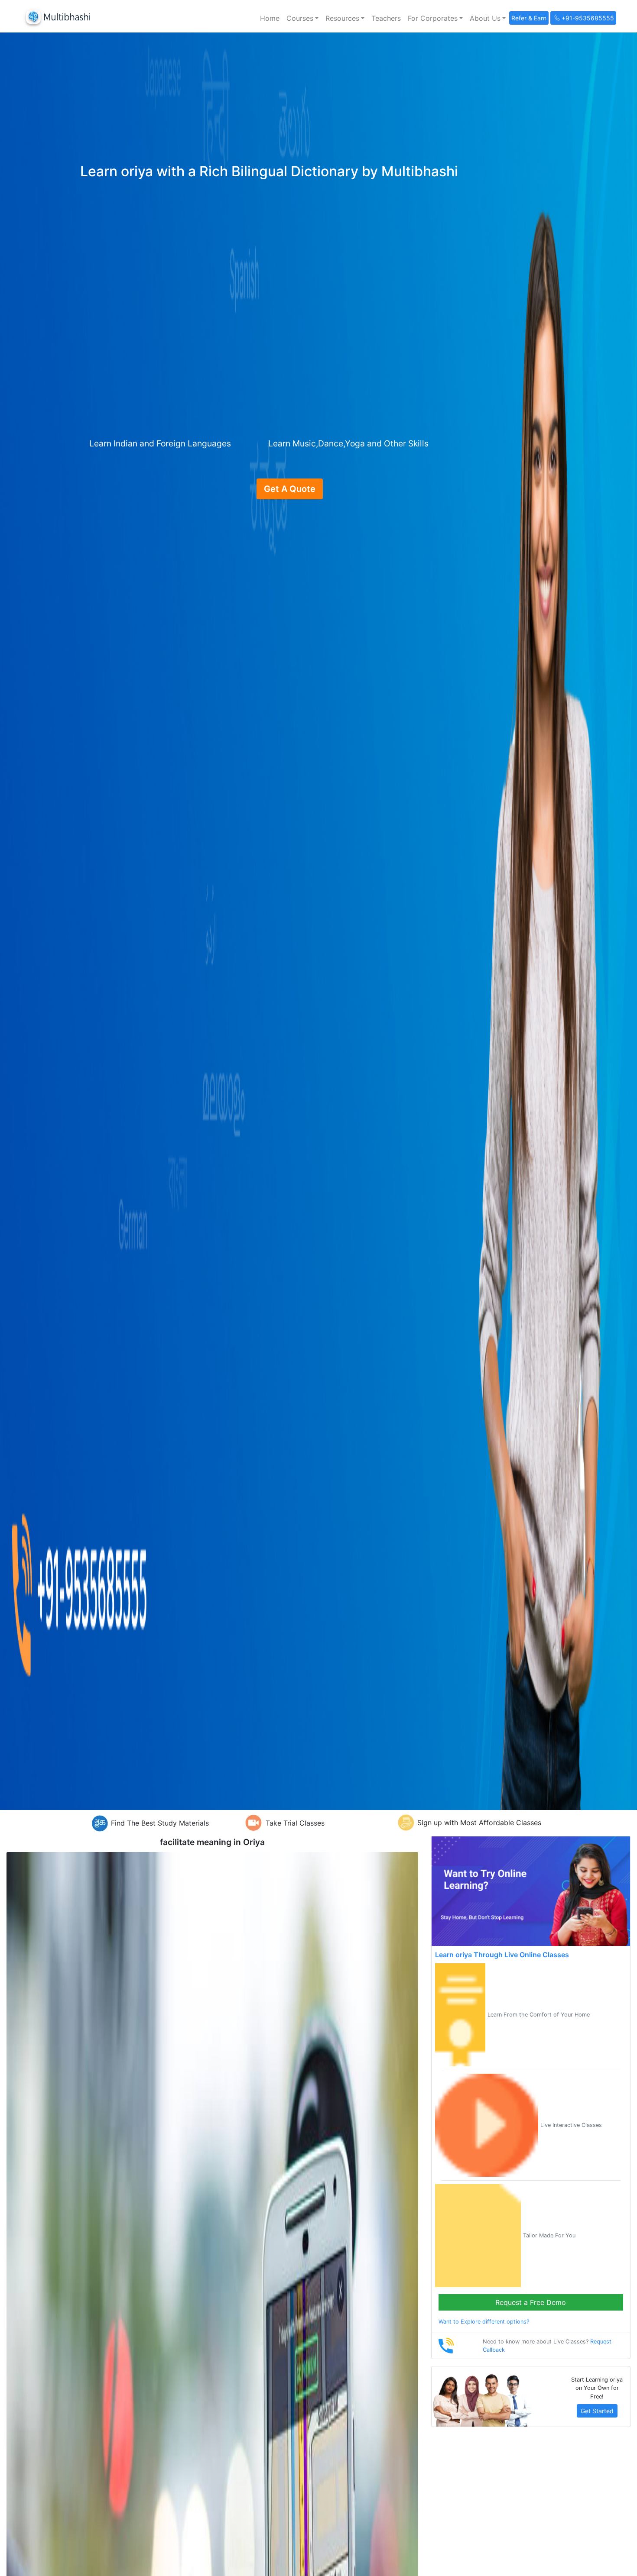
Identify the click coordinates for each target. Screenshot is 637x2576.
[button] (302, 18)
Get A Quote (290, 489)
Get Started (597, 2411)
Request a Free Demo (531, 2302)
